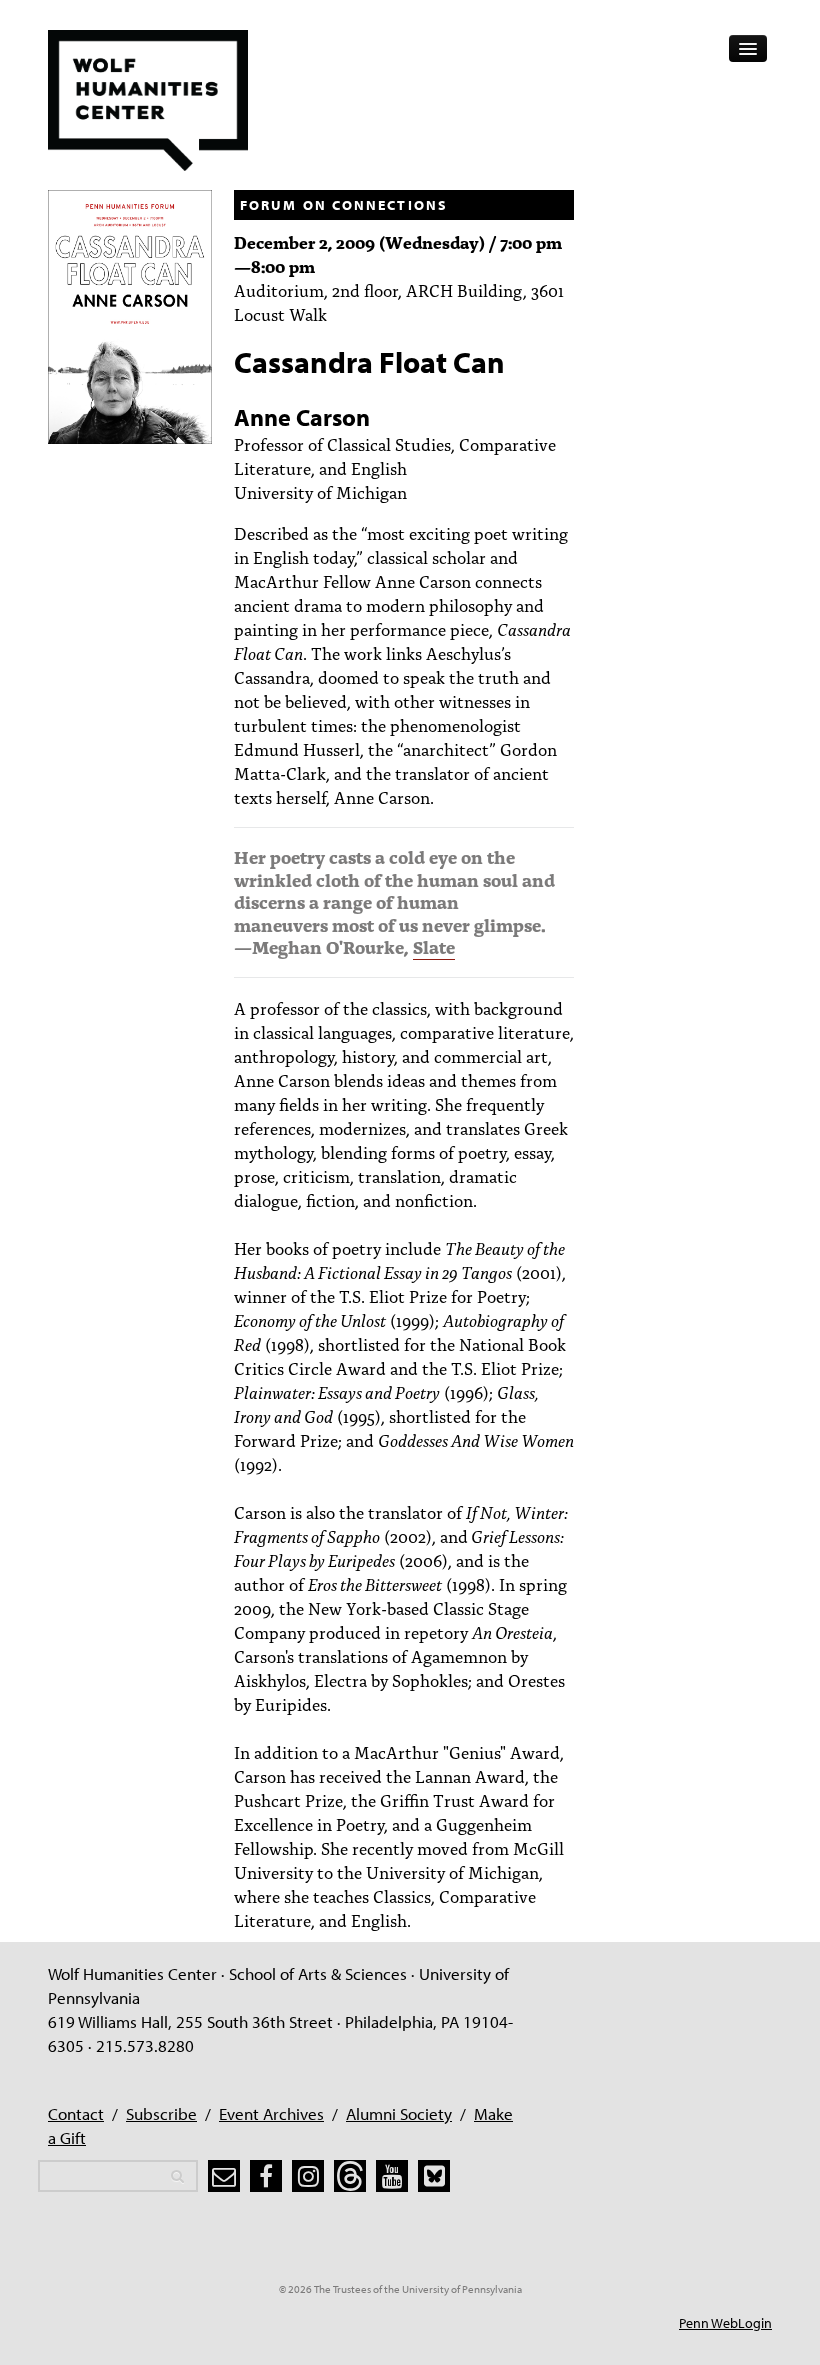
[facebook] (266, 2176)
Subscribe (161, 2113)
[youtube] (392, 2176)
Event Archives (271, 2113)
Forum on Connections (344, 205)
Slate (434, 946)
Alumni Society (399, 2113)
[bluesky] (434, 2176)
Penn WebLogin (725, 2323)
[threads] (350, 2176)
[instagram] (308, 2176)
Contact (76, 2113)
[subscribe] (224, 2176)
